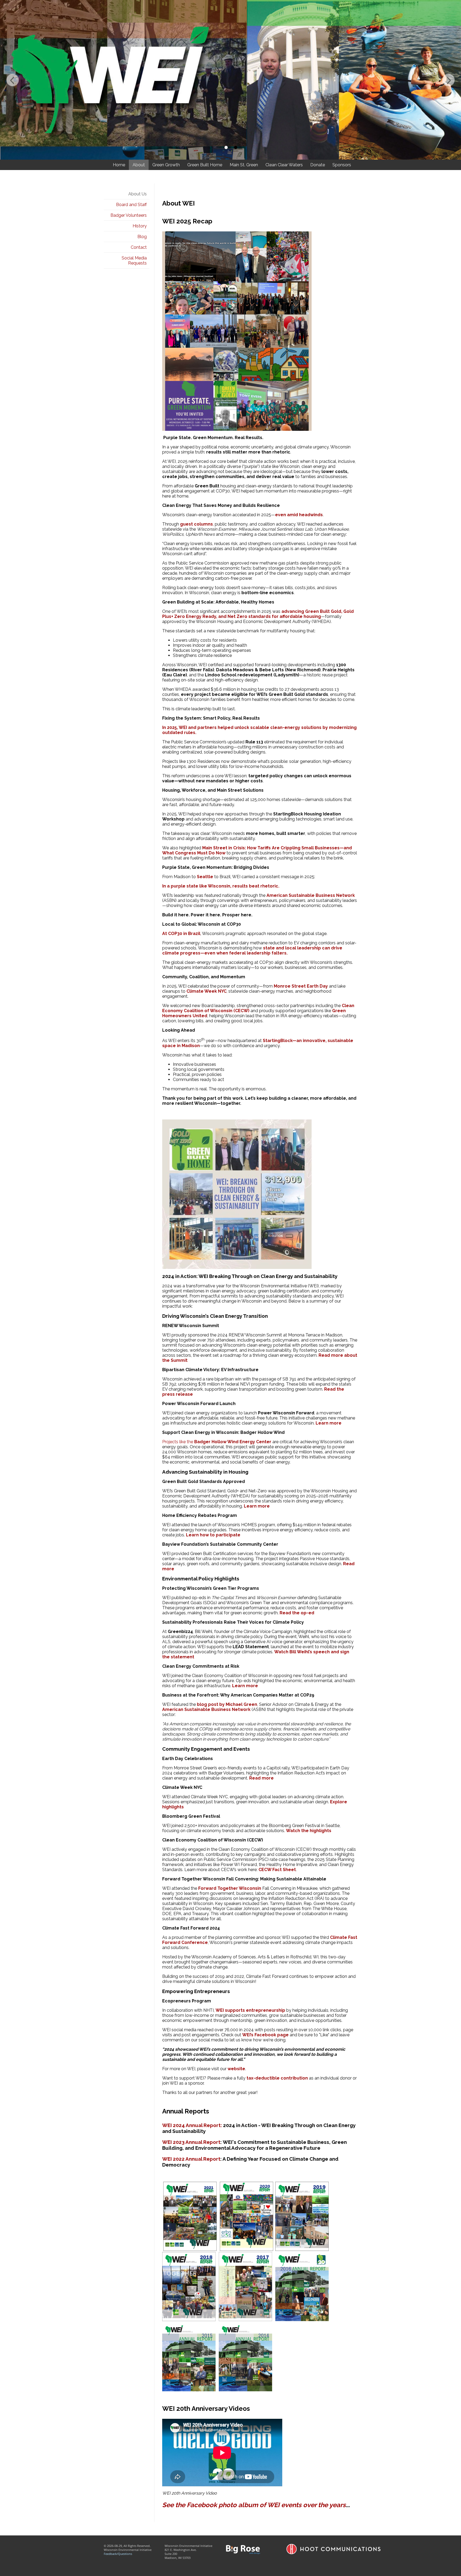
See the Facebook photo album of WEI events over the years (254, 2505)
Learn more (329, 1423)
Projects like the (217, 1442)
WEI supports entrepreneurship (250, 2010)
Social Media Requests (134, 261)
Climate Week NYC (206, 991)
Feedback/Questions (118, 2554)
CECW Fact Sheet (277, 1870)
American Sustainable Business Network (311, 895)
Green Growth (166, 165)
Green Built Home (205, 165)
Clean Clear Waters (284, 165)
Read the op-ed (297, 1613)
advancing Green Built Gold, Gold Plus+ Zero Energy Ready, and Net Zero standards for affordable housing (258, 614)
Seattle (205, 877)
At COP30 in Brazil (181, 934)
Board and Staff (131, 205)
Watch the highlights (309, 1831)
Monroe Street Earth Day (301, 986)
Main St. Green (244, 165)
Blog (142, 237)
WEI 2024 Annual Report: (192, 2125)
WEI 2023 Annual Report (191, 2142)
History (140, 226)
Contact (139, 247)
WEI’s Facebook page (265, 2035)
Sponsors (342, 165)
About (139, 165)
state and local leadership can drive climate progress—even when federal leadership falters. (252, 950)
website (236, 2069)
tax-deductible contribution (277, 2078)
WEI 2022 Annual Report (191, 2159)
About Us (138, 194)
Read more (261, 1778)
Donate (318, 165)
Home (119, 165)
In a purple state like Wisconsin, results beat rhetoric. (221, 886)
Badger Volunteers (129, 215)
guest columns (196, 524)
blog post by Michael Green (227, 1704)
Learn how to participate (213, 1535)
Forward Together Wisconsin (230, 1888)
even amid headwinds (299, 515)
